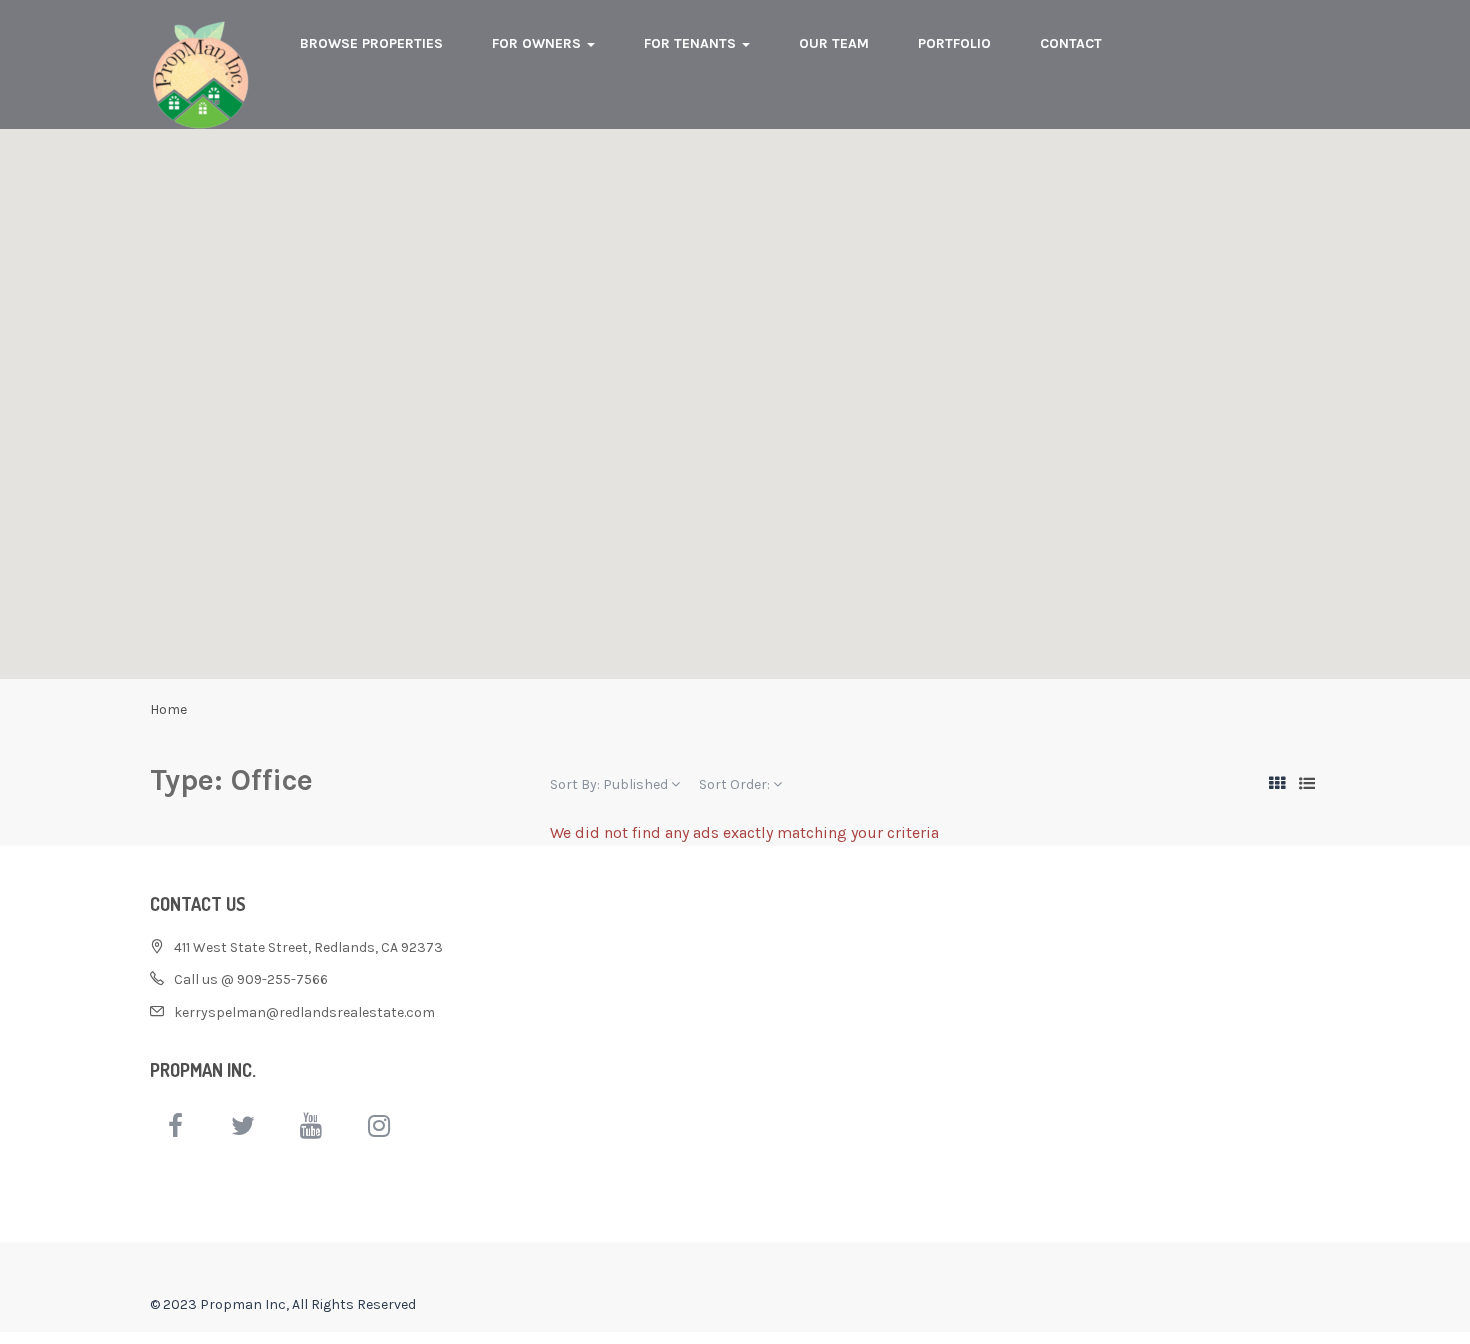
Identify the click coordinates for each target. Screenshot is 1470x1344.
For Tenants (692, 43)
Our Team (834, 43)
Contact (1071, 43)
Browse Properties (371, 43)
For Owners (538, 43)
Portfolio (954, 43)
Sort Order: (736, 784)
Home (168, 709)
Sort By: (609, 784)
